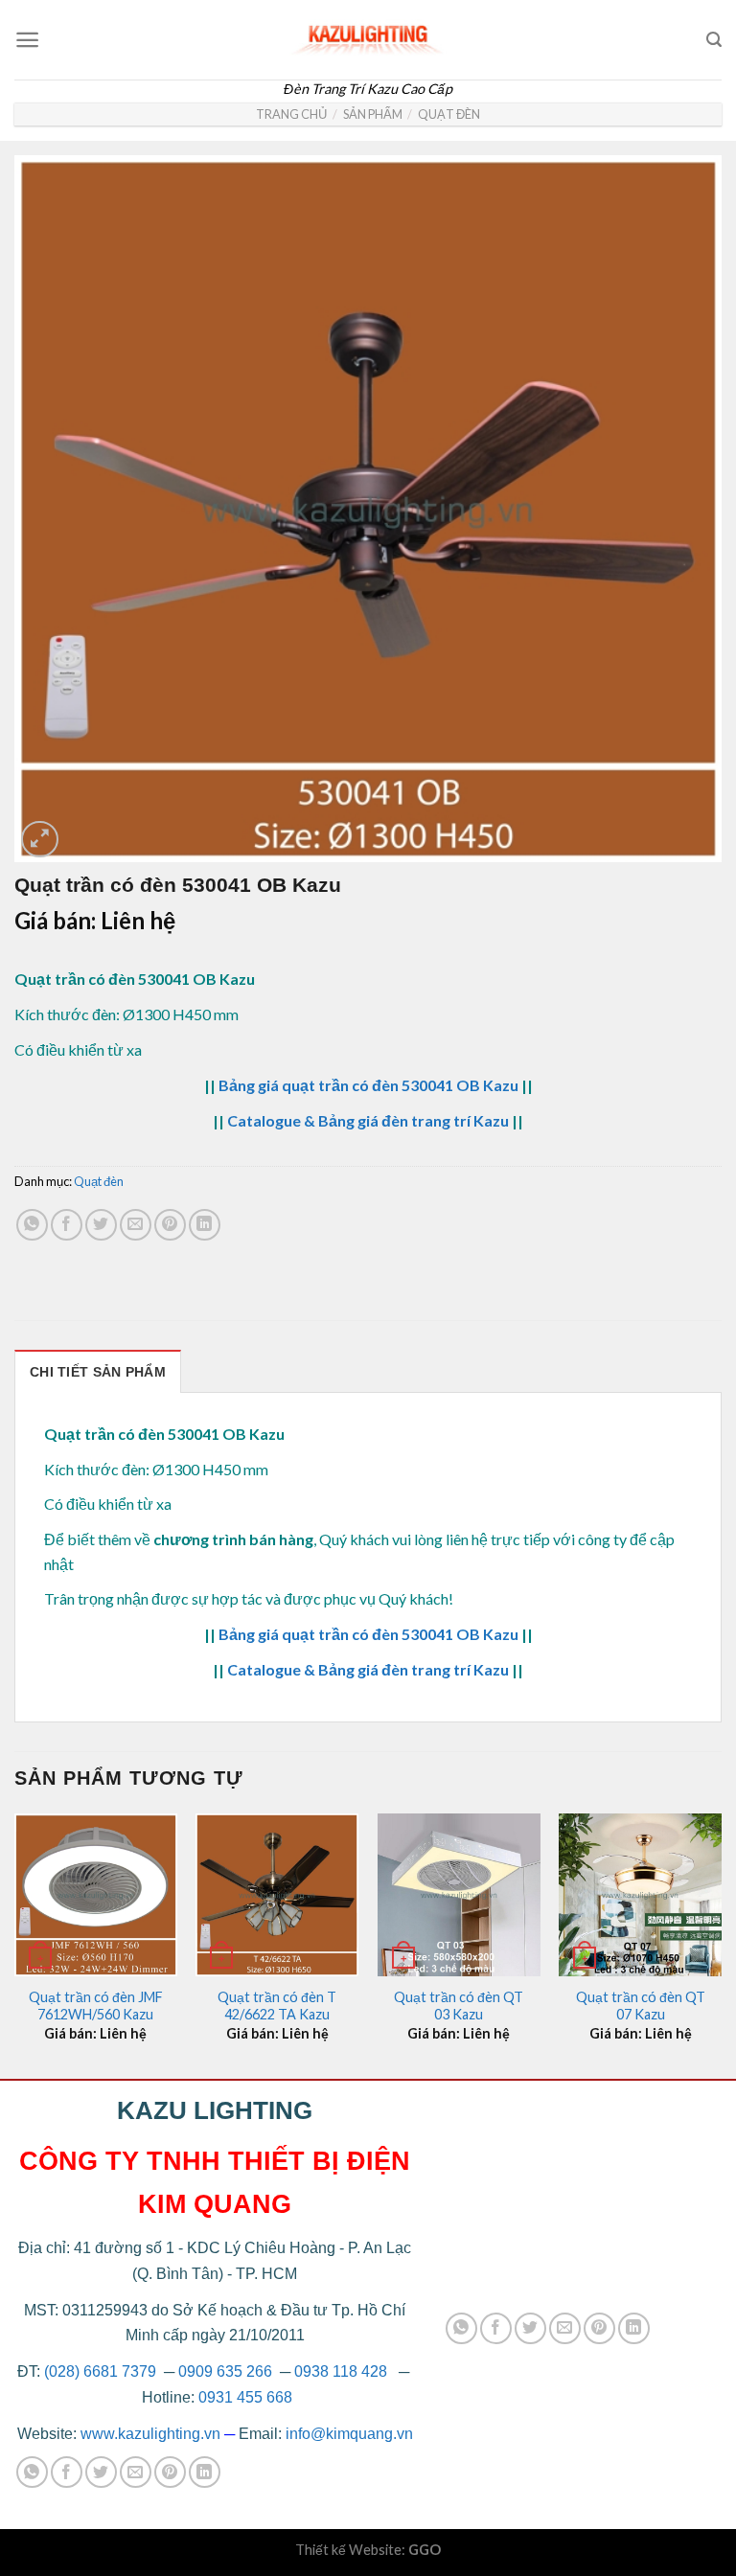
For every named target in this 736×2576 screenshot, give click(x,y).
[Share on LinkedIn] (205, 1225)
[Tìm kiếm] (714, 40)
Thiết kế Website (348, 2550)
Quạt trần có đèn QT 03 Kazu (459, 2006)
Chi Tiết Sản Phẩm (98, 1372)
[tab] (98, 1371)
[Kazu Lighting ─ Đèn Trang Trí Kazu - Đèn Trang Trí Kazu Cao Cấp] (368, 35)
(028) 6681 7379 (102, 2371)
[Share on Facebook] (67, 1225)
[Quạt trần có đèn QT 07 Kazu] (640, 1895)
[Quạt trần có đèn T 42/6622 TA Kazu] (277, 1895)
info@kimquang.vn (349, 2434)
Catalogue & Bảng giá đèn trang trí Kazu (368, 1120)
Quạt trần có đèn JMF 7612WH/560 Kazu (96, 2006)
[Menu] (27, 40)
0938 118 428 (341, 2371)
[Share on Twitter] (101, 1225)
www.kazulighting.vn (150, 2434)
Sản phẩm (373, 114)
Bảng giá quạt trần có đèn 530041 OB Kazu (368, 1085)
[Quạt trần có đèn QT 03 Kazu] (459, 1895)
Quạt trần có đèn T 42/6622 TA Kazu (277, 2006)
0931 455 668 (245, 2397)
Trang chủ (291, 114)
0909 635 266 (225, 2371)
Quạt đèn (449, 114)
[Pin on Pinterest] (170, 1225)
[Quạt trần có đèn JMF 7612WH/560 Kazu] (96, 1895)
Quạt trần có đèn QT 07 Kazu (641, 2006)
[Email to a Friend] (136, 1225)
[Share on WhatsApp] (32, 1225)
